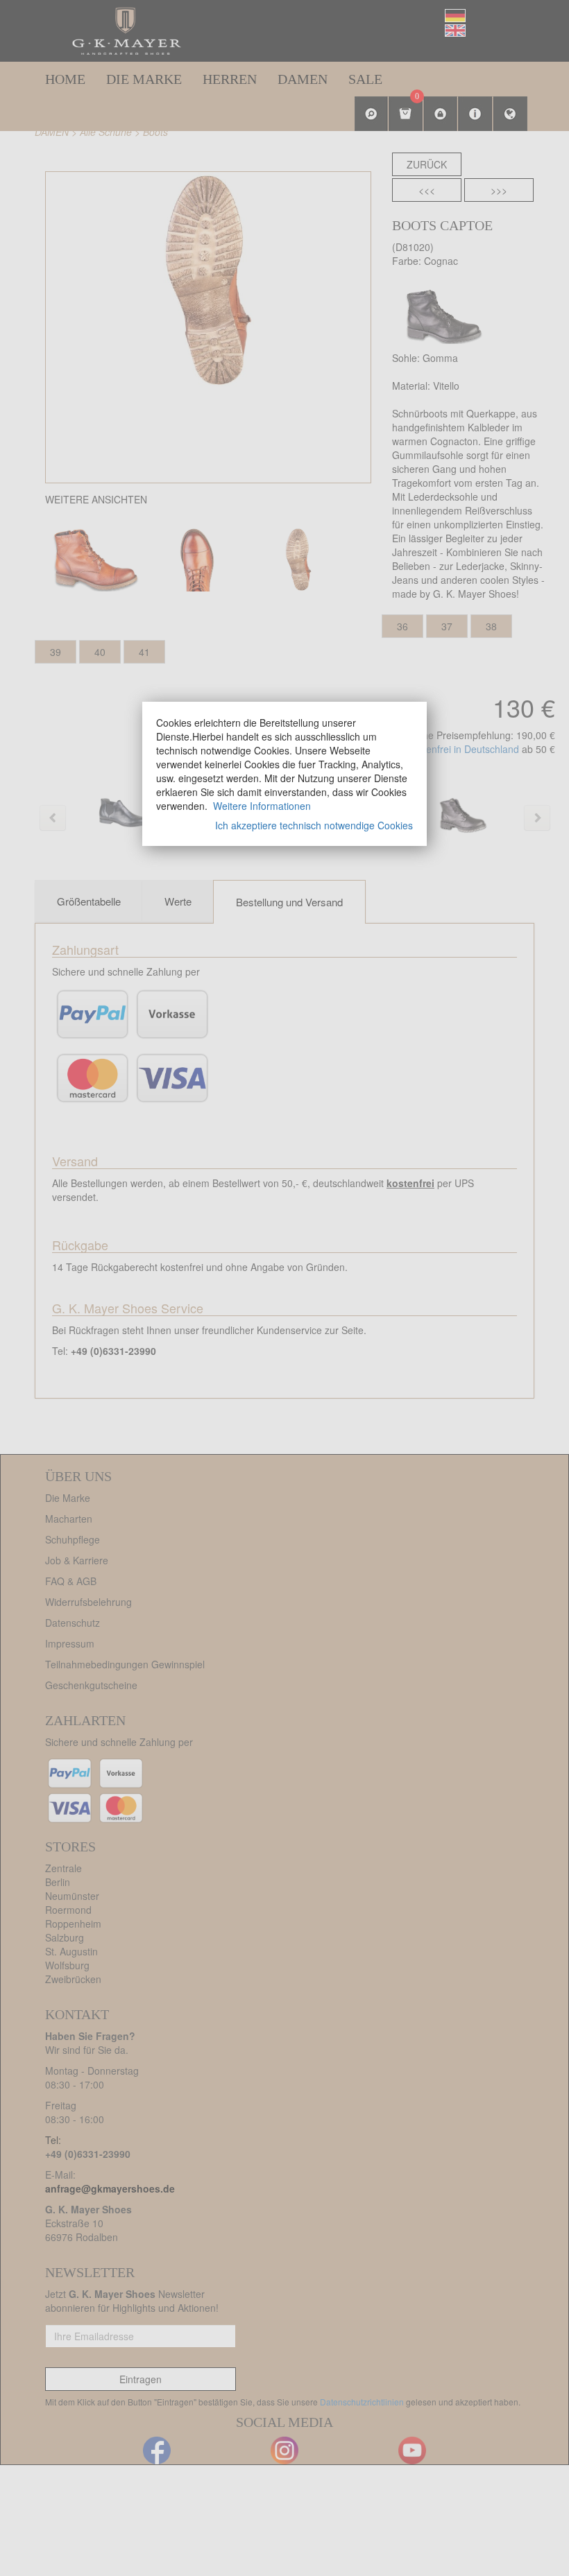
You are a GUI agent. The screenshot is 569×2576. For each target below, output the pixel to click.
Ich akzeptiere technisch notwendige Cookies (314, 825)
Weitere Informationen (262, 806)
